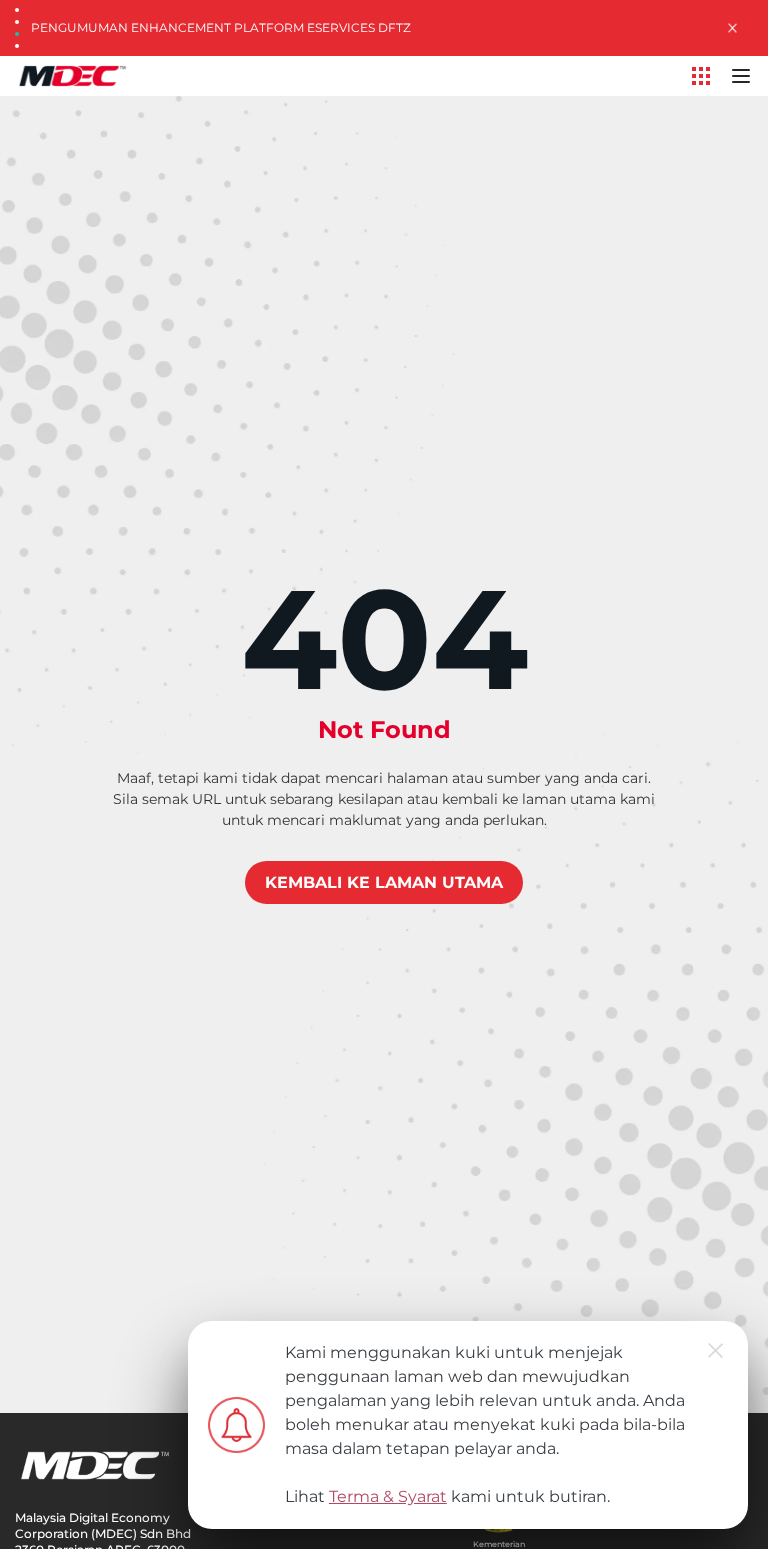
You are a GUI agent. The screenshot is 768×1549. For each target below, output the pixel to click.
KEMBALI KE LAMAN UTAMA (384, 882)
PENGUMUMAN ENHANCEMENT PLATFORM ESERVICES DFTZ (221, 27)
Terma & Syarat (388, 1496)
